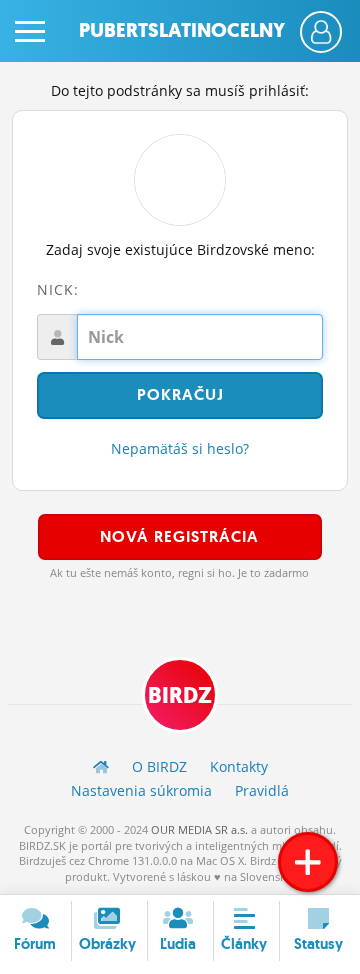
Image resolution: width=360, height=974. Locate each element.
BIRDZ (180, 695)
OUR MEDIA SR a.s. (199, 829)
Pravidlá (262, 790)
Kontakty (239, 766)
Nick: (58, 289)
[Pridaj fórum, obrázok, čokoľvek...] (308, 862)
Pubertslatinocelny (182, 30)
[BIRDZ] (101, 766)
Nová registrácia (179, 536)
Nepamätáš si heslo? (180, 448)
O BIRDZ (159, 766)
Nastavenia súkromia (141, 790)
